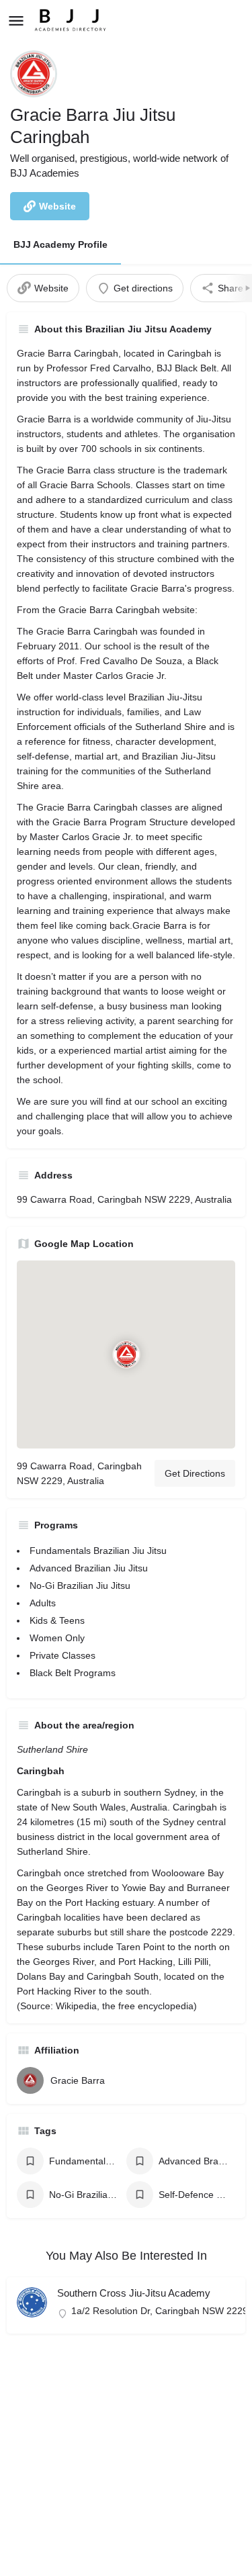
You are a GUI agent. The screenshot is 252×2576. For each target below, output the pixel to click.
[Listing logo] (34, 74)
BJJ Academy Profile (60, 244)
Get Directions (195, 1473)
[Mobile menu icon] (16, 20)
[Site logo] (72, 20)
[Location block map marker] (126, 1354)
